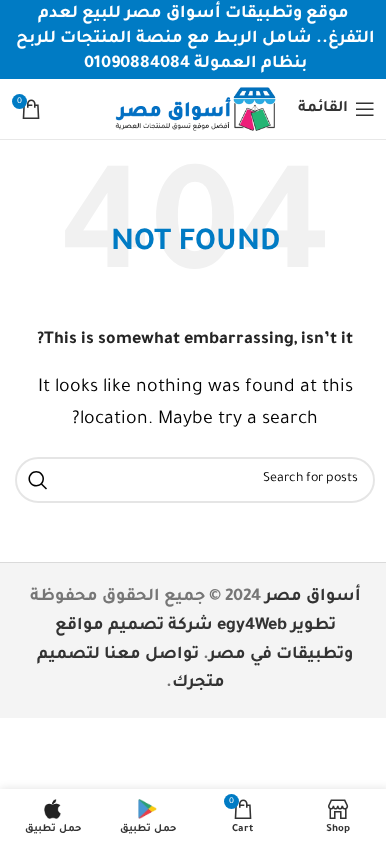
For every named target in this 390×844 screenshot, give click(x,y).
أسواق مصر (313, 597)
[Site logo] (195, 110)
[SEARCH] (38, 480)
